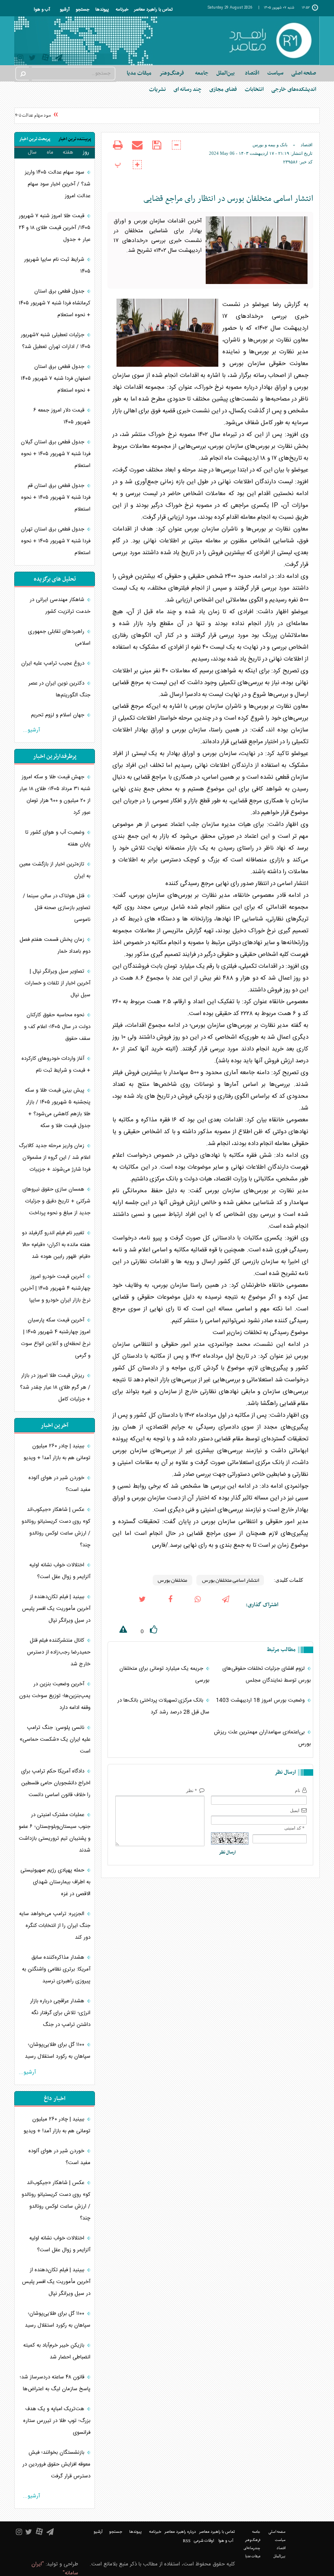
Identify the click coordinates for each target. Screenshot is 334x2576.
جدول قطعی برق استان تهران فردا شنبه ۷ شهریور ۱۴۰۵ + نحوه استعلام (56, 541)
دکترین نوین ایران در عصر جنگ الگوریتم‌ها (59, 689)
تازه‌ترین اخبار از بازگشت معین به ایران (55, 870)
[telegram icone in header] (59, 59)
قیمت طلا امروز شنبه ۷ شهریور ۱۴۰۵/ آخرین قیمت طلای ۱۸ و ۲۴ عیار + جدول (55, 228)
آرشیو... (31, 730)
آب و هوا (42, 10)
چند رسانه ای (188, 89)
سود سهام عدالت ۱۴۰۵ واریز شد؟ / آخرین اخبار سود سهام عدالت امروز (58, 184)
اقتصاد (307, 145)
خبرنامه (122, 10)
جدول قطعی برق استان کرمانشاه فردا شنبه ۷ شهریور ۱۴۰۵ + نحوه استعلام (55, 303)
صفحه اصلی (304, 73)
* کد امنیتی (294, 1828)
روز (86, 152)
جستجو (82, 10)
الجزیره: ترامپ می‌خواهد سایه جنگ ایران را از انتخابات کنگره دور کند (55, 1926)
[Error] (117, 1631)
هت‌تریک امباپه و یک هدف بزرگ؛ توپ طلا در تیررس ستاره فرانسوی (57, 2421)
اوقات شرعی (204, 2541)
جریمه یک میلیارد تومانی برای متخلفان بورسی (164, 1674)
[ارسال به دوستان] (137, 150)
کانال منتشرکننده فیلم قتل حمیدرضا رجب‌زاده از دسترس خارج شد (59, 1652)
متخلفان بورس (172, 1580)
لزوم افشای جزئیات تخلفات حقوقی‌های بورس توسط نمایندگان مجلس (267, 1674)
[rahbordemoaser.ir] (270, 41)
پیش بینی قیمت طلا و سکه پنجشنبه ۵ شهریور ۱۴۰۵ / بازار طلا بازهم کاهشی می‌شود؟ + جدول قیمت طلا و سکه (58, 1108)
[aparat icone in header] (45, 59)
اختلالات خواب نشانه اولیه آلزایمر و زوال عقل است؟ (60, 1571)
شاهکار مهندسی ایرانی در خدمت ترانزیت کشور (60, 606)
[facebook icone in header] (170, 1605)
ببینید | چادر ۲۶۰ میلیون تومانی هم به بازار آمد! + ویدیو (57, 1452)
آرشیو (65, 10)
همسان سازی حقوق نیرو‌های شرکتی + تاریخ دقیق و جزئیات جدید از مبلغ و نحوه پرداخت (56, 1201)
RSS (187, 2541)
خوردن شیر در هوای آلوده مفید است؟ (59, 1484)
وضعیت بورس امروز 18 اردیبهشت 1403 (261, 1700)
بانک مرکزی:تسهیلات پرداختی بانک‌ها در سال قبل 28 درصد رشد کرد (163, 1706)
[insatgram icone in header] (20, 59)
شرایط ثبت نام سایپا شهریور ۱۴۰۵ (57, 265)
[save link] (157, 150)
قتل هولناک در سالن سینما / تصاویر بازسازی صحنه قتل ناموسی (57, 908)
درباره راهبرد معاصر (180, 2532)
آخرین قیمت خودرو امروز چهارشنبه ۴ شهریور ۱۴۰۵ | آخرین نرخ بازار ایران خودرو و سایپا (55, 1288)
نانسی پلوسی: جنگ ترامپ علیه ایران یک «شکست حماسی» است (55, 1739)
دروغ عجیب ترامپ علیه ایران (54, 663)
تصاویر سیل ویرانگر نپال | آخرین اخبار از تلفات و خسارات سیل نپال (58, 983)
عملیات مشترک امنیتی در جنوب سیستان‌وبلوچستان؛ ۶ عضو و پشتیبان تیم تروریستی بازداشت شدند (55, 1833)
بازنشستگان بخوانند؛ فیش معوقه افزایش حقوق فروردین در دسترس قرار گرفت (56, 2464)
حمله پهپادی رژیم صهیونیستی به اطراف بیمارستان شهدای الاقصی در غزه (55, 1882)
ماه (50, 152)
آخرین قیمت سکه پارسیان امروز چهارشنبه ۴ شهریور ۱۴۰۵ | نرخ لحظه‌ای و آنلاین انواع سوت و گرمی (56, 1338)
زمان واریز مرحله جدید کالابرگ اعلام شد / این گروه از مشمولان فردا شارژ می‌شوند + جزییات (55, 1158)
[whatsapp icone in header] (198, 1605)
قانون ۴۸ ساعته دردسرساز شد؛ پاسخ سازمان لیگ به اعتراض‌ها (55, 2383)
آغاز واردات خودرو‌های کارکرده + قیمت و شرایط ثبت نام (56, 1065)
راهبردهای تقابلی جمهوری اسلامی (59, 637)
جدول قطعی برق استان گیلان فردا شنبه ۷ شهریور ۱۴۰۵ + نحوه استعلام (56, 454)
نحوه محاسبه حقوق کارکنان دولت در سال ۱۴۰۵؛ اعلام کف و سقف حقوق (57, 1027)
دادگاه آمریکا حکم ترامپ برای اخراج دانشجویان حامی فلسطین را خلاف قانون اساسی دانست (56, 1783)
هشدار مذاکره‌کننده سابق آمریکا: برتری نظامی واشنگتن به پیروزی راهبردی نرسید (56, 1969)
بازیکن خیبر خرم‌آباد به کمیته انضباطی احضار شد (57, 2351)
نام (298, 1790)
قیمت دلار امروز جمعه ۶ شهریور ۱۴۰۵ (62, 416)
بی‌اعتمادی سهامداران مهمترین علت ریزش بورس (262, 1738)
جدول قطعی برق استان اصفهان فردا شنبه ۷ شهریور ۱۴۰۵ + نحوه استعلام (56, 379)
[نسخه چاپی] (118, 150)
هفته (68, 152)
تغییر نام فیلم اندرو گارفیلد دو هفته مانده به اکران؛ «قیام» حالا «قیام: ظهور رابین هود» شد (56, 1245)
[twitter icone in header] (32, 59)
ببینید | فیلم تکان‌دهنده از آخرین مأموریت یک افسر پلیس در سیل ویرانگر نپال (56, 1609)
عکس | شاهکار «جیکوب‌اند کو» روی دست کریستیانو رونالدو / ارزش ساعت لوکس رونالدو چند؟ (56, 1527)
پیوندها (102, 10)
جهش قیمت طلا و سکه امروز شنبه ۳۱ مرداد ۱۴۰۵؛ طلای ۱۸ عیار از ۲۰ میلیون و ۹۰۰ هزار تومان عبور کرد (55, 795)
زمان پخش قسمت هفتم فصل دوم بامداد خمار (55, 946)
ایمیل (295, 1810)
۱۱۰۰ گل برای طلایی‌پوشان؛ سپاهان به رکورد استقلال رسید (58, 2051)
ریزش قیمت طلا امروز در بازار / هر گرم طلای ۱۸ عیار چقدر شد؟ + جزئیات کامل (55, 1387)
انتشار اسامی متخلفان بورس (230, 1580)
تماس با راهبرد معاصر (153, 10)
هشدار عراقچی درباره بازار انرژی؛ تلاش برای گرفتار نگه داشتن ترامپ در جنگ (60, 2013)
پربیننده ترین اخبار (75, 139)
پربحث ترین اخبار (35, 139)
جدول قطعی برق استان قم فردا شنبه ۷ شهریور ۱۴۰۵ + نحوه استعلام (56, 498)
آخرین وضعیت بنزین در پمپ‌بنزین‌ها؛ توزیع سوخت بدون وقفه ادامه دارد (55, 1696)
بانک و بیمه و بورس (270, 145)
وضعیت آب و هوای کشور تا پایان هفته (58, 838)
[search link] (22, 74)
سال (32, 152)
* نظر (192, 1790)
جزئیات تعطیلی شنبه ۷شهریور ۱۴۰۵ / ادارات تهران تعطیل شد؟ (56, 341)
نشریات (157, 89)
